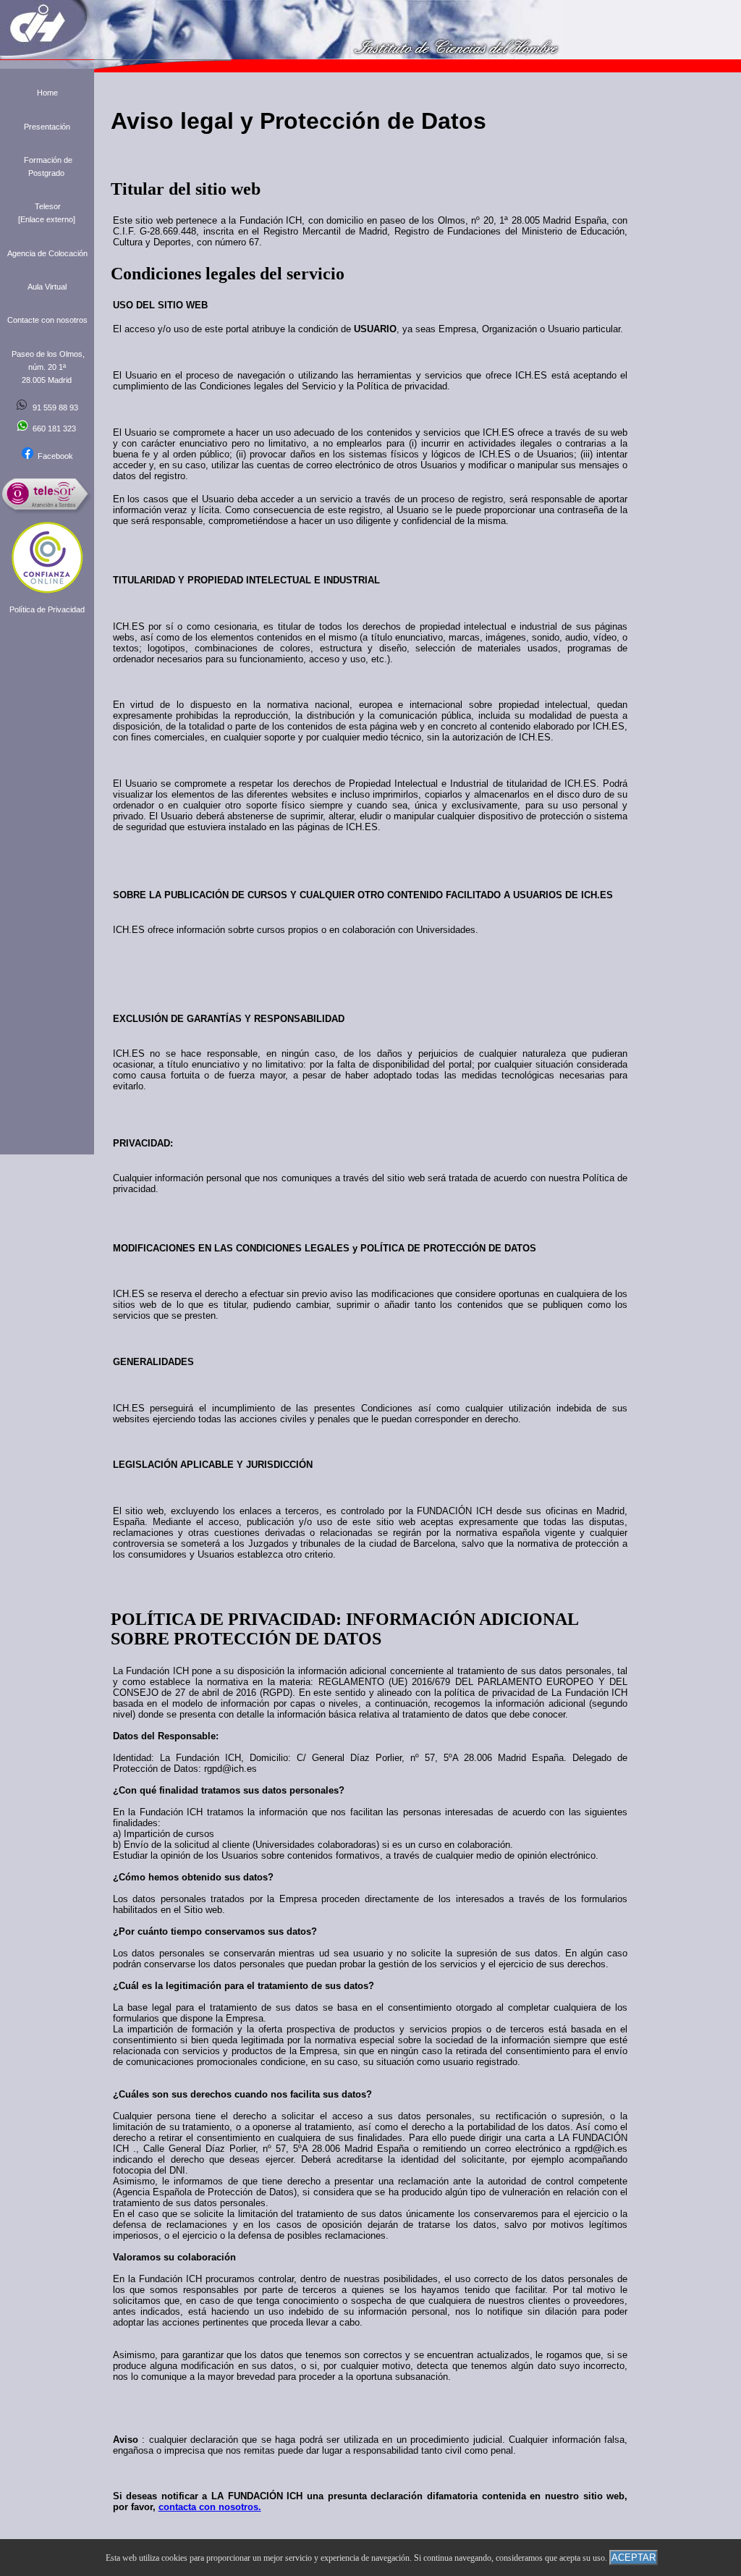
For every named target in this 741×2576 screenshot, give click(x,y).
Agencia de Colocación (47, 253)
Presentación (47, 127)
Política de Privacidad (47, 609)
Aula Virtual (47, 287)
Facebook (53, 456)
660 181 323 (54, 428)
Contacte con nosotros (47, 320)
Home (47, 93)
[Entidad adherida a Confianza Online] (47, 591)
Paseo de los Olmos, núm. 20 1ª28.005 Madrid (48, 367)
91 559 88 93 (55, 407)
